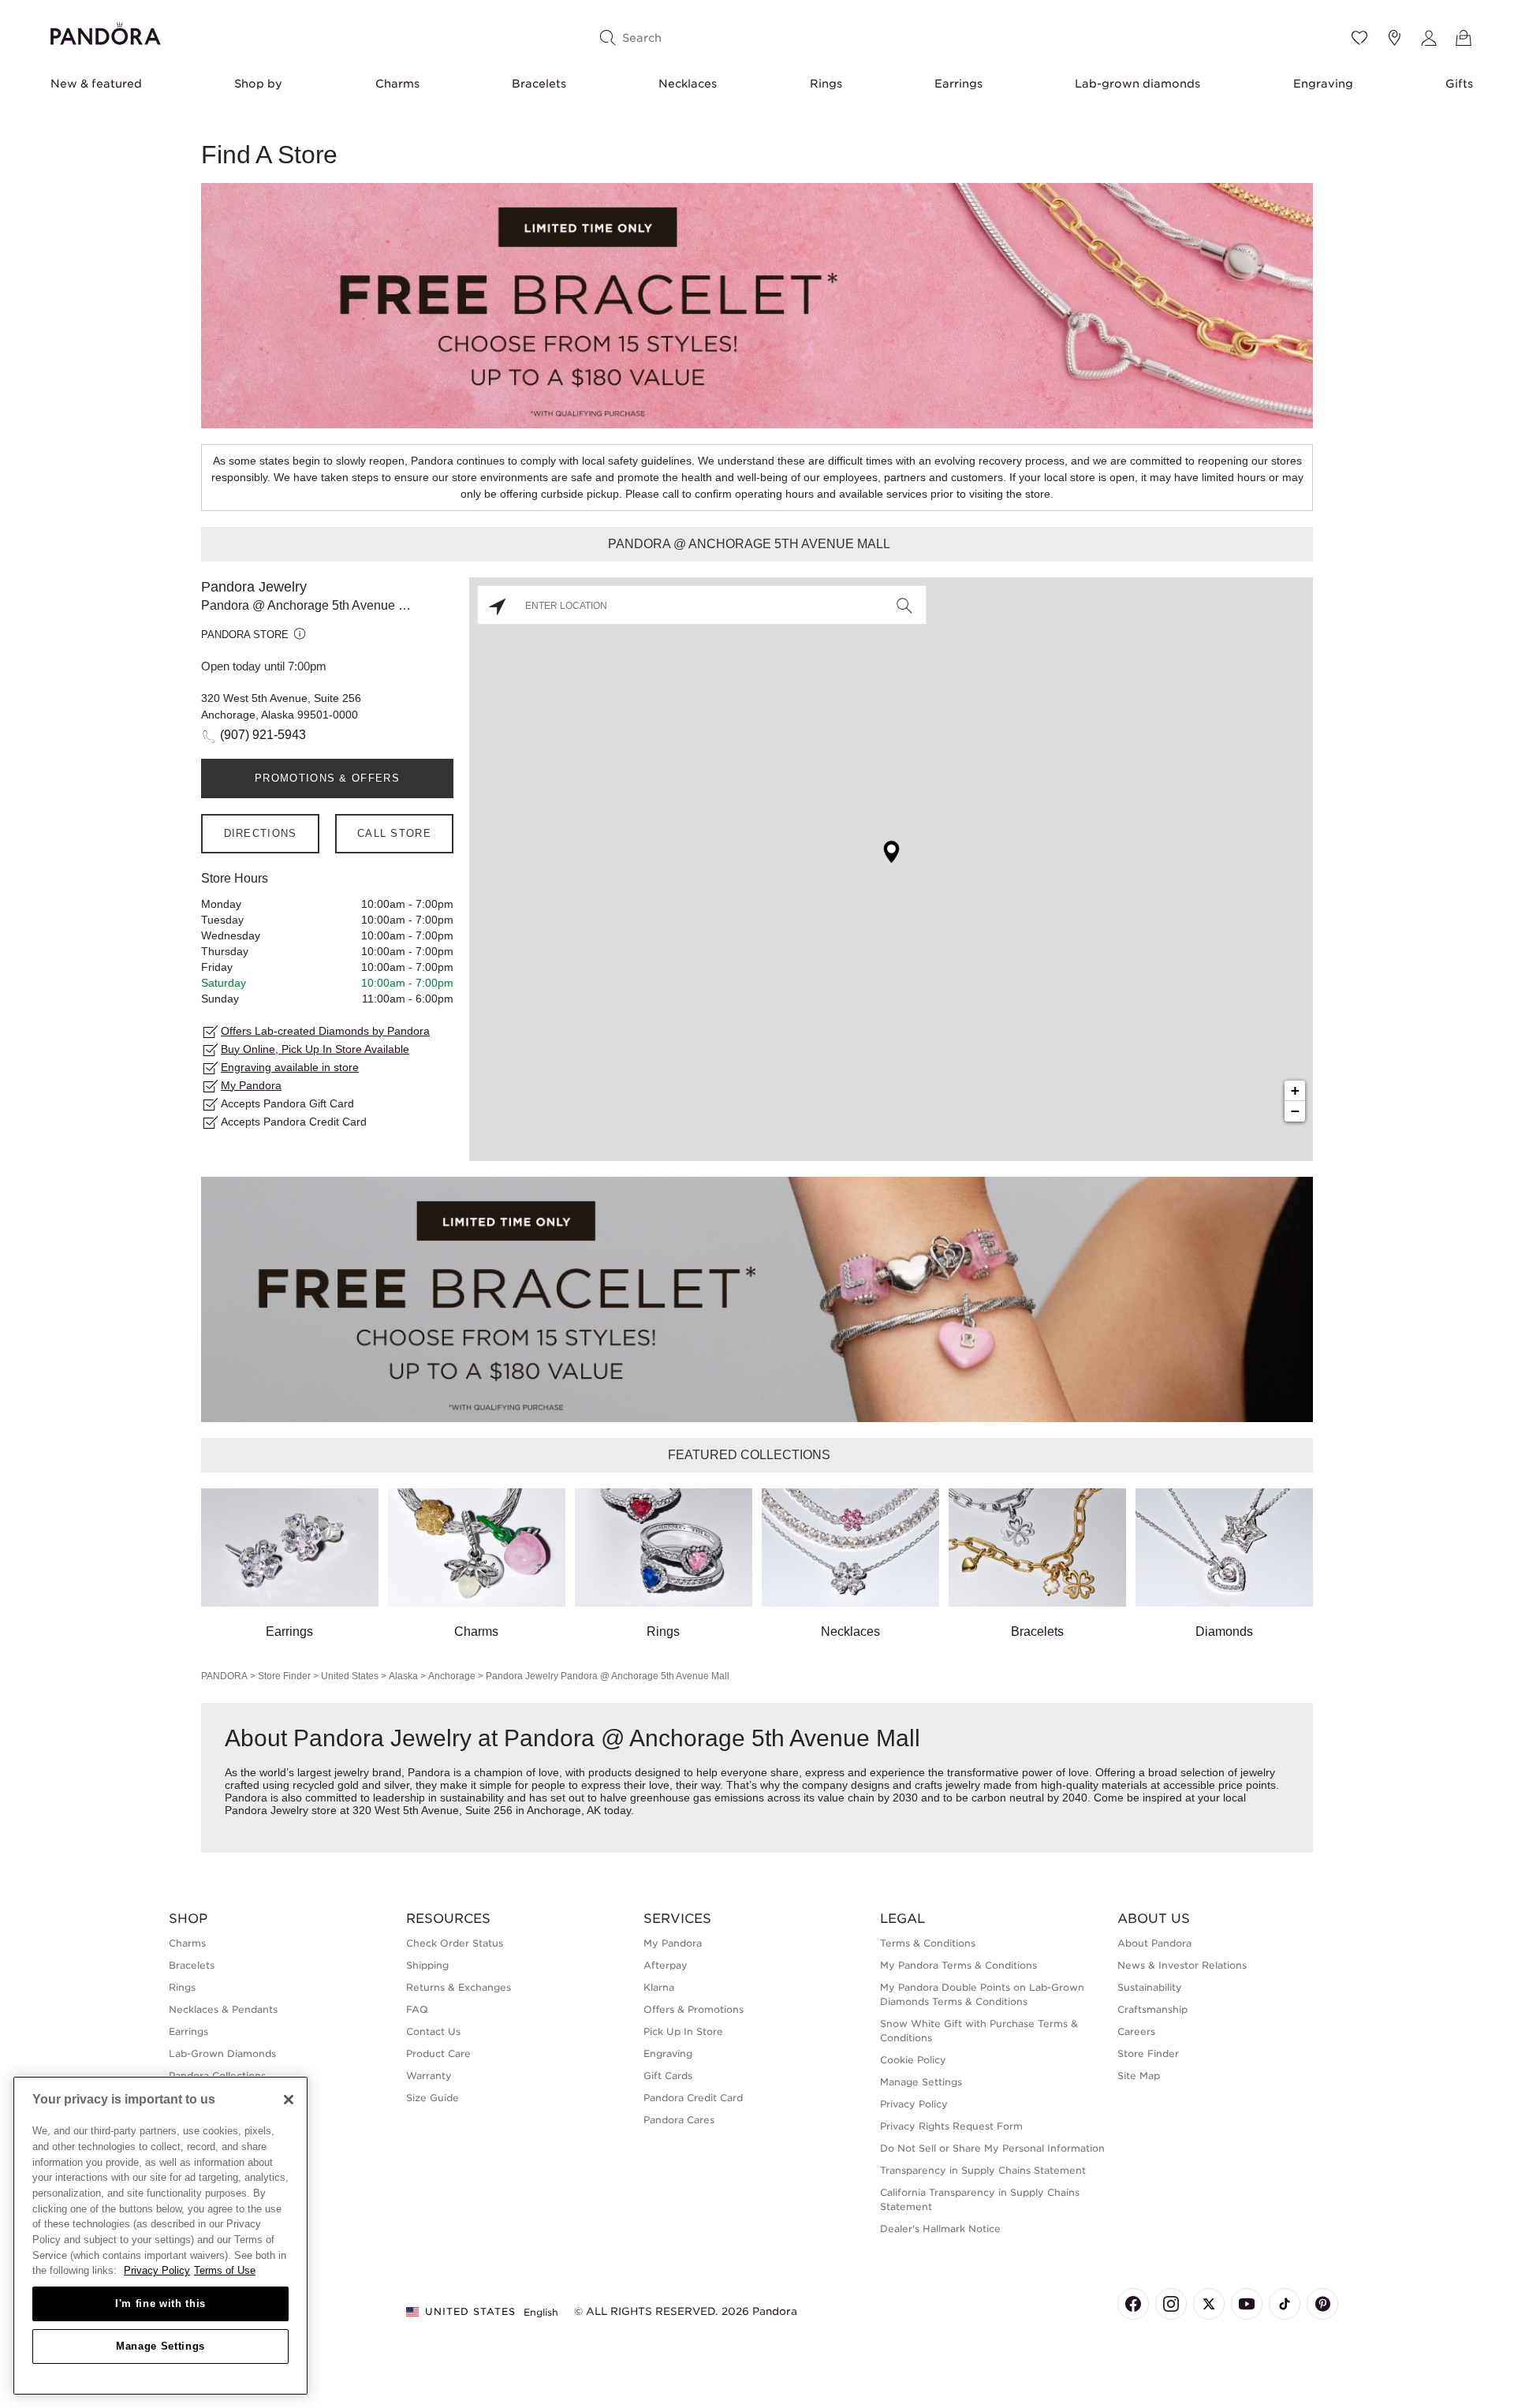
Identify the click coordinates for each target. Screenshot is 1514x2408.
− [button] (1295, 1111)
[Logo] (106, 31)
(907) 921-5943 (263, 735)
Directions (261, 833)
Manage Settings (160, 2346)
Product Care (438, 2053)
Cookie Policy (913, 2060)
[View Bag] (1464, 38)
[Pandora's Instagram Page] (1171, 2304)
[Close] (289, 2100)
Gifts (1459, 84)
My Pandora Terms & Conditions (958, 1965)
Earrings (958, 84)
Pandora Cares (679, 2120)
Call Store (394, 833)
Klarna (659, 1987)
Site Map (1139, 2076)
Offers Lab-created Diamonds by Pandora (325, 1031)
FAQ (417, 2009)
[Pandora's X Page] (1209, 2304)
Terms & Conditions (928, 1943)
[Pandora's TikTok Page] (1285, 2304)
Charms (397, 84)
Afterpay (666, 1965)
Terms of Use (225, 2270)
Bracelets (539, 84)
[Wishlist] (1359, 38)
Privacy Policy (914, 2104)
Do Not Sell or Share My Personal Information (992, 2148)
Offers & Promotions (694, 2009)
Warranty (429, 2076)
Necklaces (688, 84)
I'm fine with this (160, 2303)
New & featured (96, 84)
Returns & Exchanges (459, 1987)
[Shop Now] (757, 1299)
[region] (160, 2236)
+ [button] (1295, 1090)
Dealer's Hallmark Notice (940, 2229)
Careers (1136, 2031)
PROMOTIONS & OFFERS (327, 778)
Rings (826, 84)
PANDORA (224, 1676)
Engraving (1323, 84)
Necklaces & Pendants (223, 2009)
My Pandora (251, 1085)
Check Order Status (455, 1943)
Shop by (258, 84)
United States (350, 1676)
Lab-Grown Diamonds (222, 2053)
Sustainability (1150, 1987)
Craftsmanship (1152, 2009)
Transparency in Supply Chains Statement (983, 2170)
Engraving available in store (290, 1067)
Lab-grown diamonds (1137, 84)
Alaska (403, 1676)
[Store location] (1394, 38)
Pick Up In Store (683, 2031)
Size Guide (433, 2098)
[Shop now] (757, 305)
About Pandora (1154, 1943)
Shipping (427, 1965)
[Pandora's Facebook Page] (1133, 2304)
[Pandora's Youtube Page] (1247, 2304)
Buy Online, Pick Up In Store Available (315, 1049)
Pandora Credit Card (693, 2098)
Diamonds (1224, 1631)
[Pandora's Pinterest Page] (1322, 2304)
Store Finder (284, 1676)
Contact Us (433, 2031)
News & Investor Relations (1182, 1965)
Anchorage (452, 1676)
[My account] (1429, 38)
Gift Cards (668, 2076)
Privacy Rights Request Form (951, 2126)
